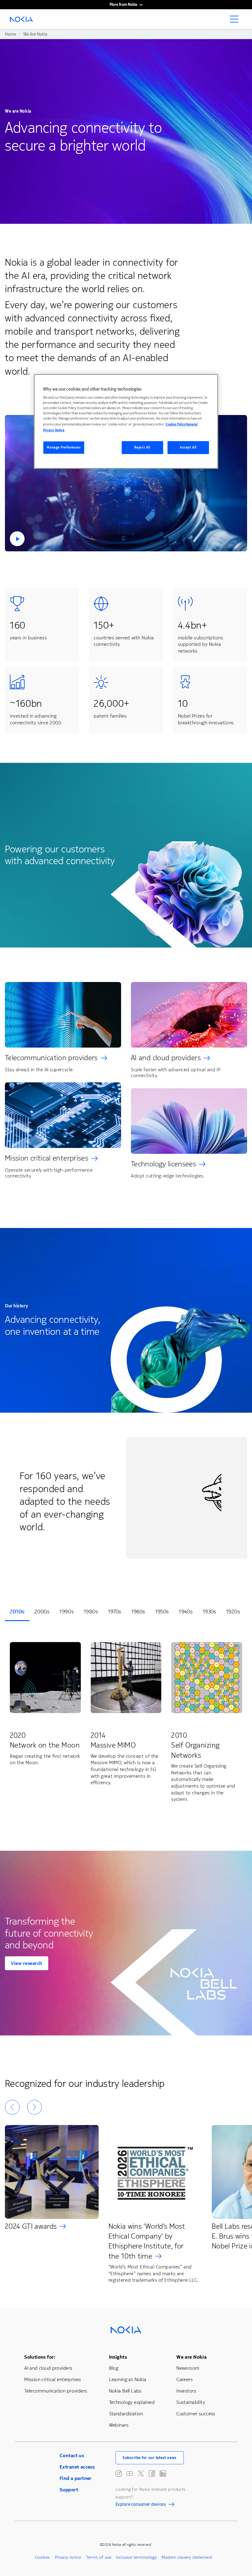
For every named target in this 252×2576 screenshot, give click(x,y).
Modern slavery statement (187, 2557)
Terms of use (99, 2557)
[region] (126, 421)
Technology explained (132, 2402)
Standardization (126, 2414)
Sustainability (191, 2402)
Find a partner (76, 2478)
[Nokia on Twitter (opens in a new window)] (141, 2473)
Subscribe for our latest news (150, 2458)
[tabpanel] (126, 1723)
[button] (126, 483)
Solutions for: (40, 2357)
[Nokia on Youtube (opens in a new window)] (130, 2473)
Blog (114, 2368)
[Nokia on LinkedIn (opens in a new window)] (163, 2473)
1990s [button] (67, 1612)
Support (69, 2490)
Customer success (196, 2414)
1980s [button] (91, 1612)
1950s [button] (162, 1612)
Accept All (188, 447)
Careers (185, 2379)
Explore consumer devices (141, 2505)
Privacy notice (68, 2557)
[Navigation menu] (236, 21)
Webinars (119, 2425)
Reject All (142, 447)
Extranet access (77, 2467)
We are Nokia (191, 2357)
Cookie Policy (176, 424)
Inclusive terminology (136, 2557)
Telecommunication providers (51, 1058)
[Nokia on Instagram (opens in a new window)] (119, 2473)
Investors (186, 2391)
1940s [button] (186, 1612)
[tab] (17, 1612)
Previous (12, 2107)
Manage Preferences (64, 447)
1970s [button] (115, 1612)
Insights (118, 2357)
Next (34, 2107)
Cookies (43, 2557)
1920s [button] (233, 1612)
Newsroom (188, 2368)
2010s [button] (17, 1612)
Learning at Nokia (128, 2379)
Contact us (72, 2455)
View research (27, 1963)
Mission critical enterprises (47, 1158)
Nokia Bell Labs (125, 2391)
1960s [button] (138, 1612)
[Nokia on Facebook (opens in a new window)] (152, 2473)
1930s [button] (209, 1612)
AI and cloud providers (166, 1058)
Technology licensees (163, 1164)
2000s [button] (42, 1612)
